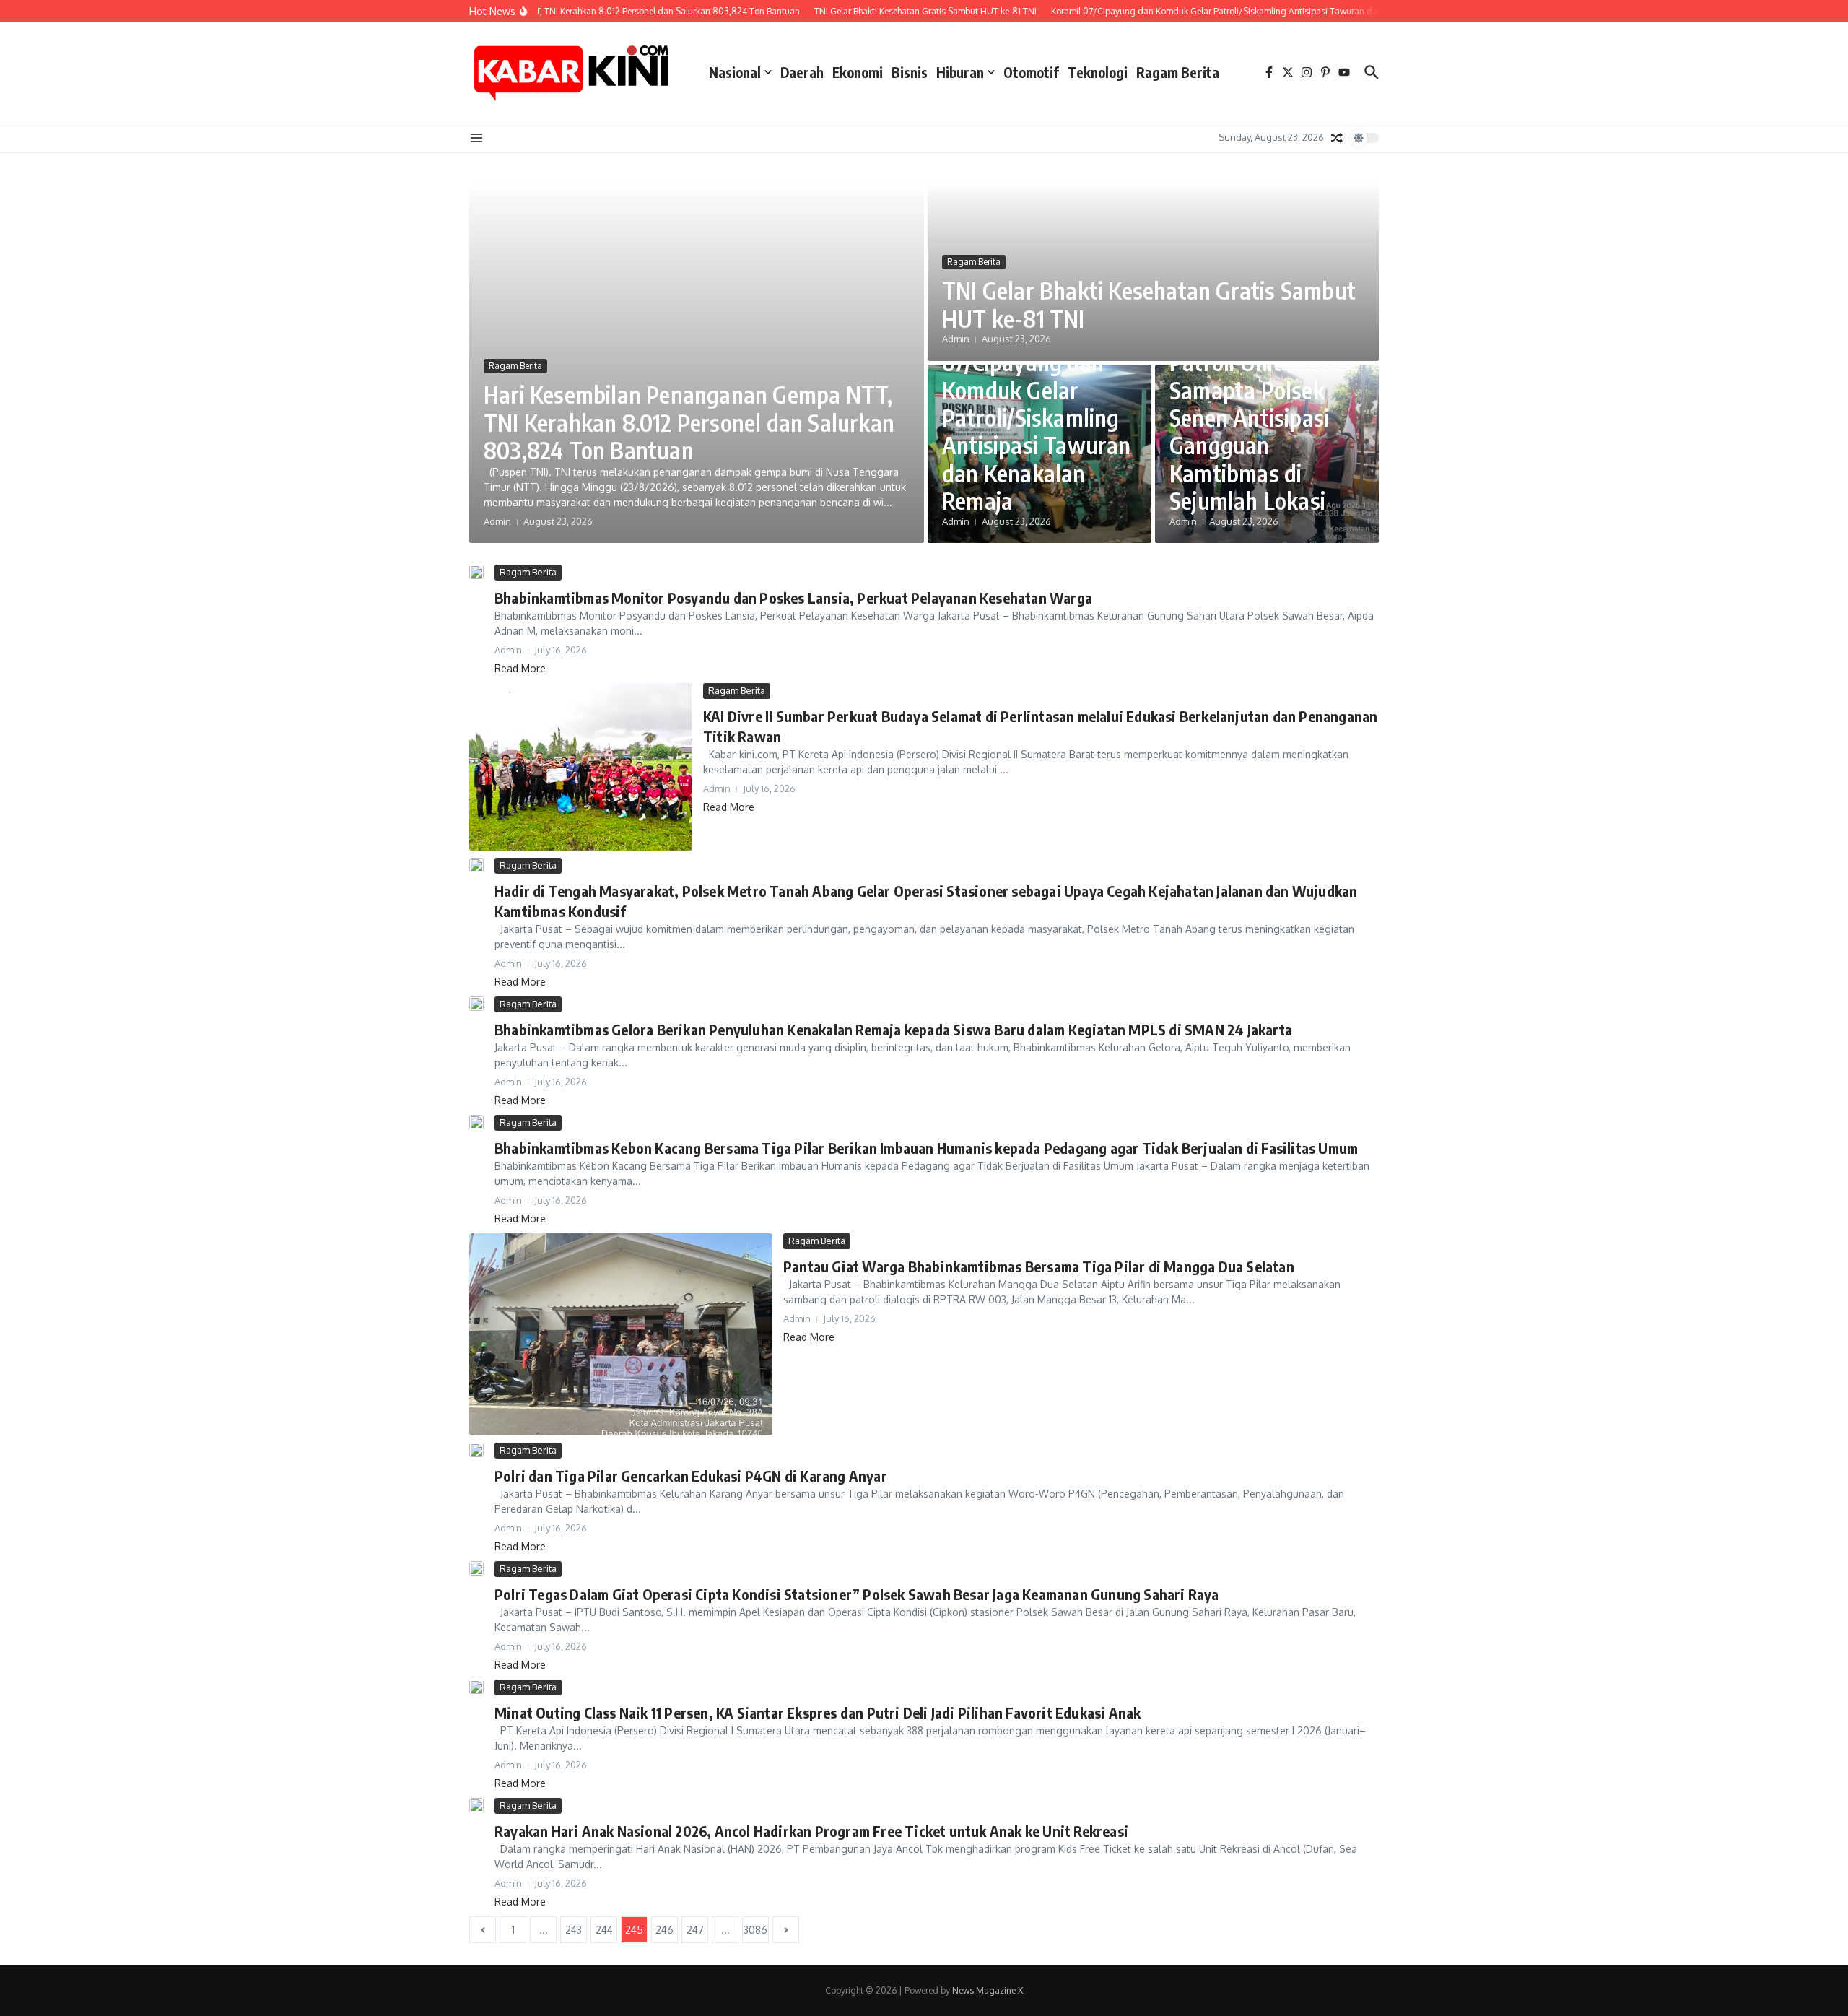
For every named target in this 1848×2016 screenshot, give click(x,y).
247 (695, 1930)
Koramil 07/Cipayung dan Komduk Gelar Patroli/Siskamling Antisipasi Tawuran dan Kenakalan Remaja (1037, 417)
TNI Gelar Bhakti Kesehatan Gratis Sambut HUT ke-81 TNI (1149, 304)
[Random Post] (1337, 138)
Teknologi (1098, 72)
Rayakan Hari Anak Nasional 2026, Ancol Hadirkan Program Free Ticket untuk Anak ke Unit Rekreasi (811, 1831)
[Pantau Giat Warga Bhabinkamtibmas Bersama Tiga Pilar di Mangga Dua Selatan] (621, 1334)
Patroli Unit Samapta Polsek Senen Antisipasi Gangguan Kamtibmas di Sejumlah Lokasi (1249, 431)
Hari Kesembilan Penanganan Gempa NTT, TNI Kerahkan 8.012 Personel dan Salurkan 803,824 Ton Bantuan (689, 422)
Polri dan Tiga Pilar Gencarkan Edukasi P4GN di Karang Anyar (691, 1476)
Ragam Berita (1178, 72)
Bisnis (910, 72)
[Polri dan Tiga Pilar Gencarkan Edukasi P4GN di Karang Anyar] (476, 1450)
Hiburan (960, 72)
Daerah (802, 72)
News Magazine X (988, 1990)
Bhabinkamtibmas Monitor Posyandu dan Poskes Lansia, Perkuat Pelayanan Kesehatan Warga (793, 598)
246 (664, 1930)
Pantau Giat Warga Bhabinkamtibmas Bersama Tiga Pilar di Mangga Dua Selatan (1039, 1266)
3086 (755, 1930)
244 (604, 1930)
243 (574, 1930)
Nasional (735, 72)
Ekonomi (858, 72)
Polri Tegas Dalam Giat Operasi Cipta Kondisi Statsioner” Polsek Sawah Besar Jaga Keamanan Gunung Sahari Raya (857, 1594)
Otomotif (1031, 72)
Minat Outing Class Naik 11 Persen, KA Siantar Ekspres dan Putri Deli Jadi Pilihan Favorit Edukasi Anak (818, 1712)
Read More (520, 668)
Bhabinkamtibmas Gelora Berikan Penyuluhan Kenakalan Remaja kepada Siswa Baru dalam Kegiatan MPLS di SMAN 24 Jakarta (893, 1029)
